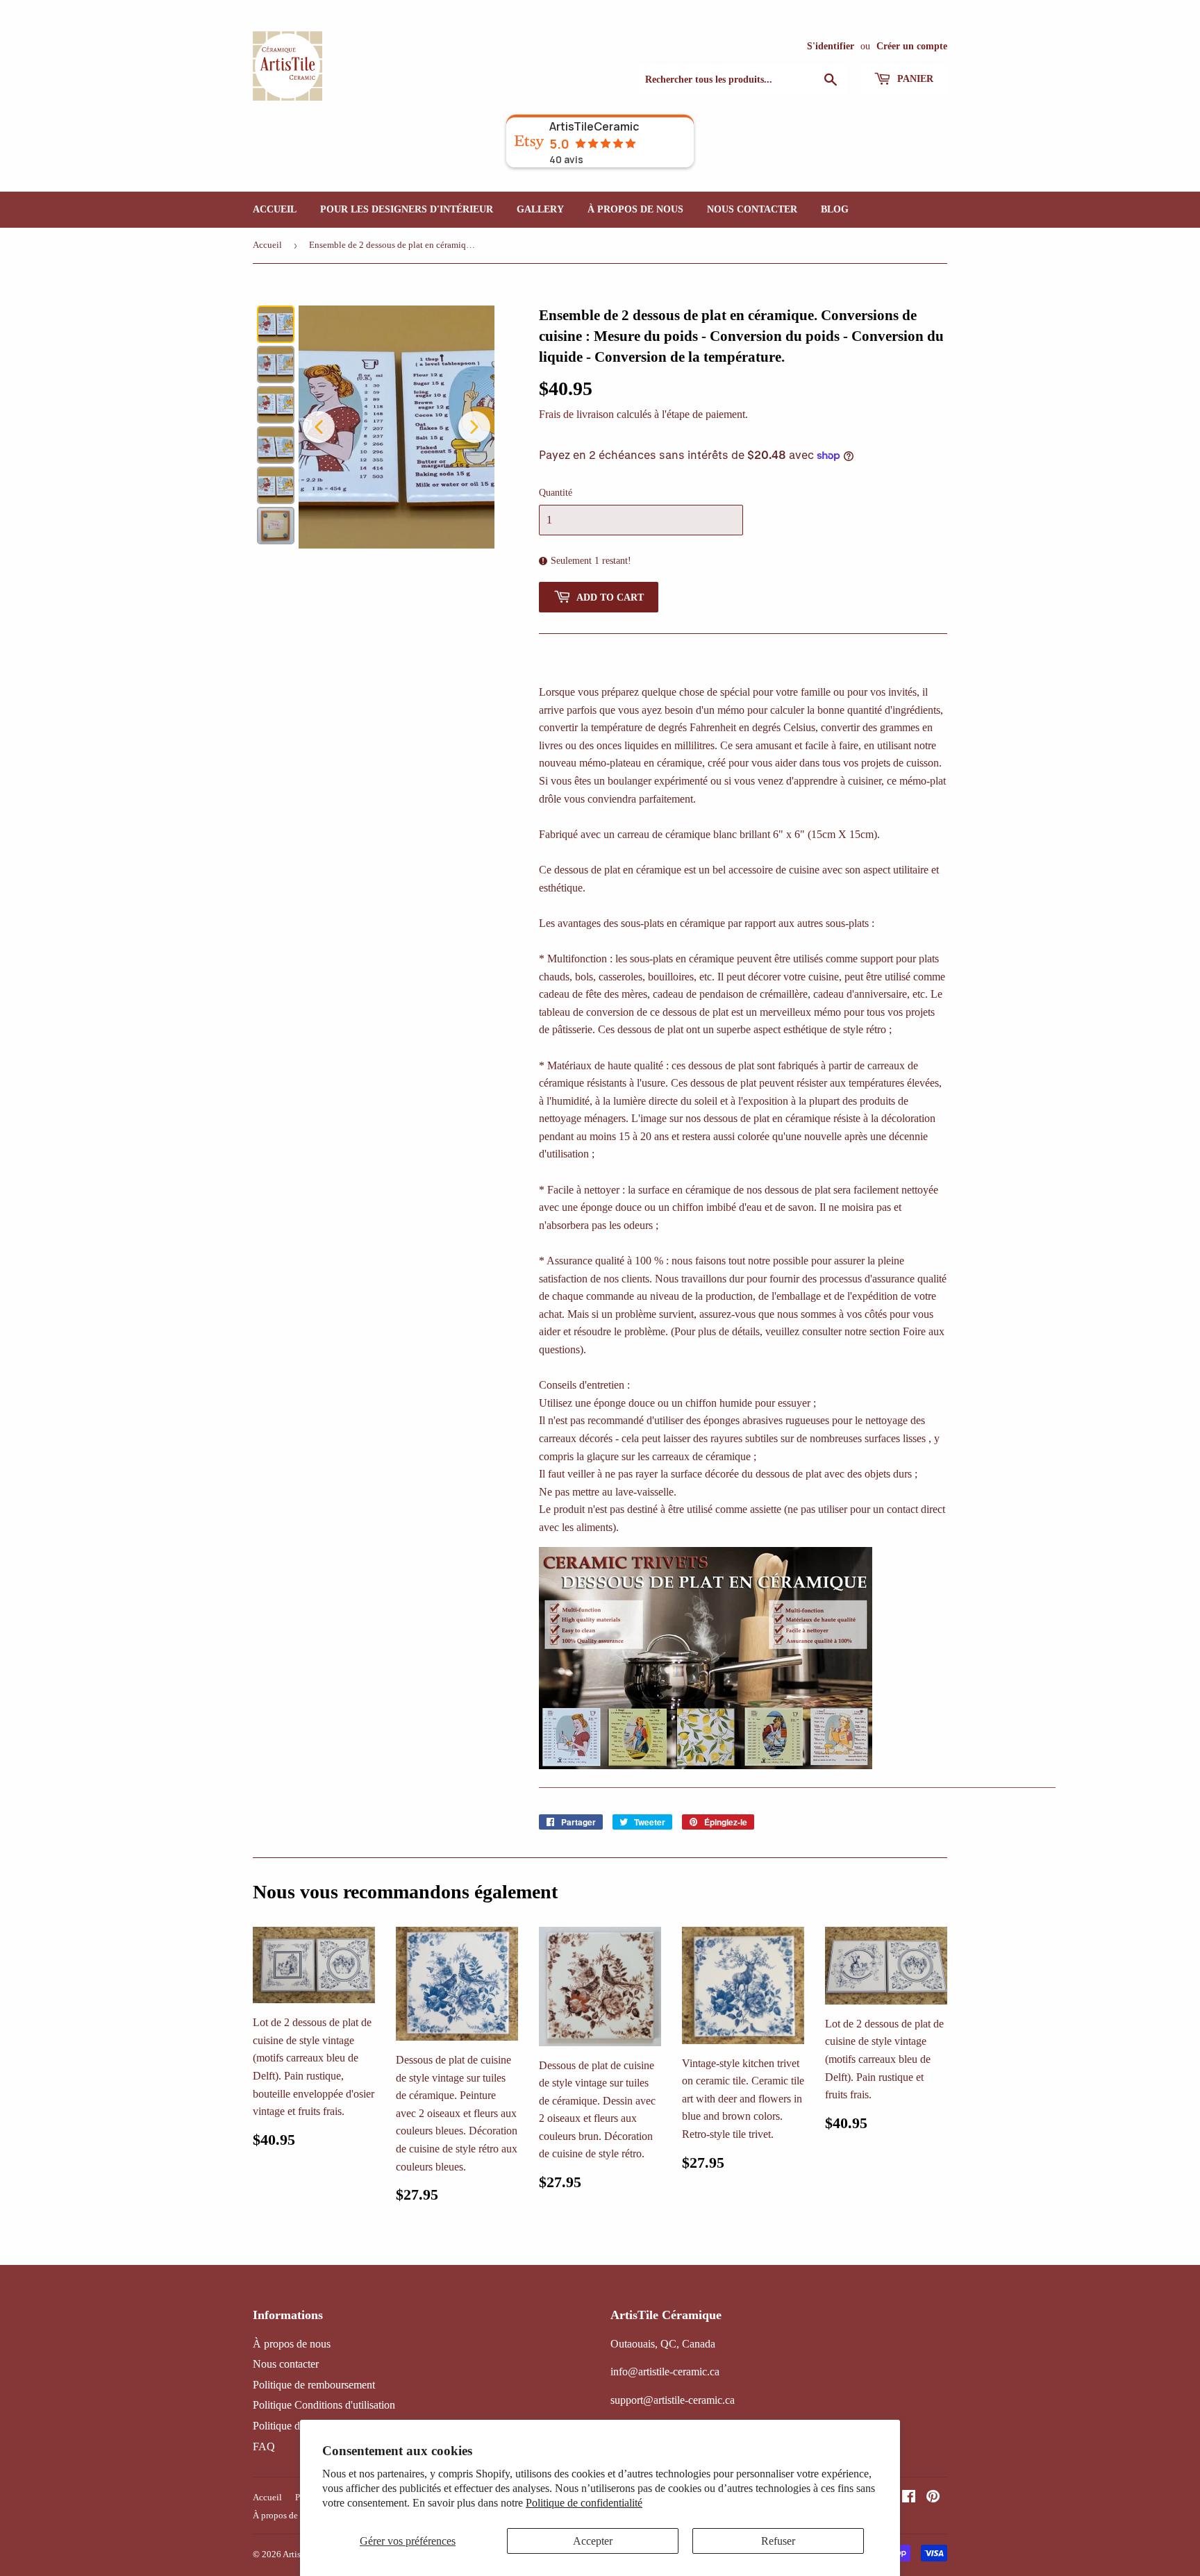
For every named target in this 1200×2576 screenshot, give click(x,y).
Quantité (556, 493)
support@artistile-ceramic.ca (673, 2400)
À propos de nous (635, 209)
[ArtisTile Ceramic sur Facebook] (909, 2498)
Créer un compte (912, 46)
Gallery (540, 209)
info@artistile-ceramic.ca (665, 2372)
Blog (835, 209)
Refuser (778, 2541)
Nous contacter (752, 209)
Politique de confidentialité (584, 2503)
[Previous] (319, 427)
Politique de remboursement (314, 2385)
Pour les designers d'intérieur (407, 209)
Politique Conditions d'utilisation (324, 2405)
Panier (914, 79)
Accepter (593, 2541)
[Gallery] (374, 427)
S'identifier (831, 46)
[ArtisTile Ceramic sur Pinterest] (933, 2498)
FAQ (264, 2447)
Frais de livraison (576, 414)
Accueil (275, 209)
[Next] (474, 427)
